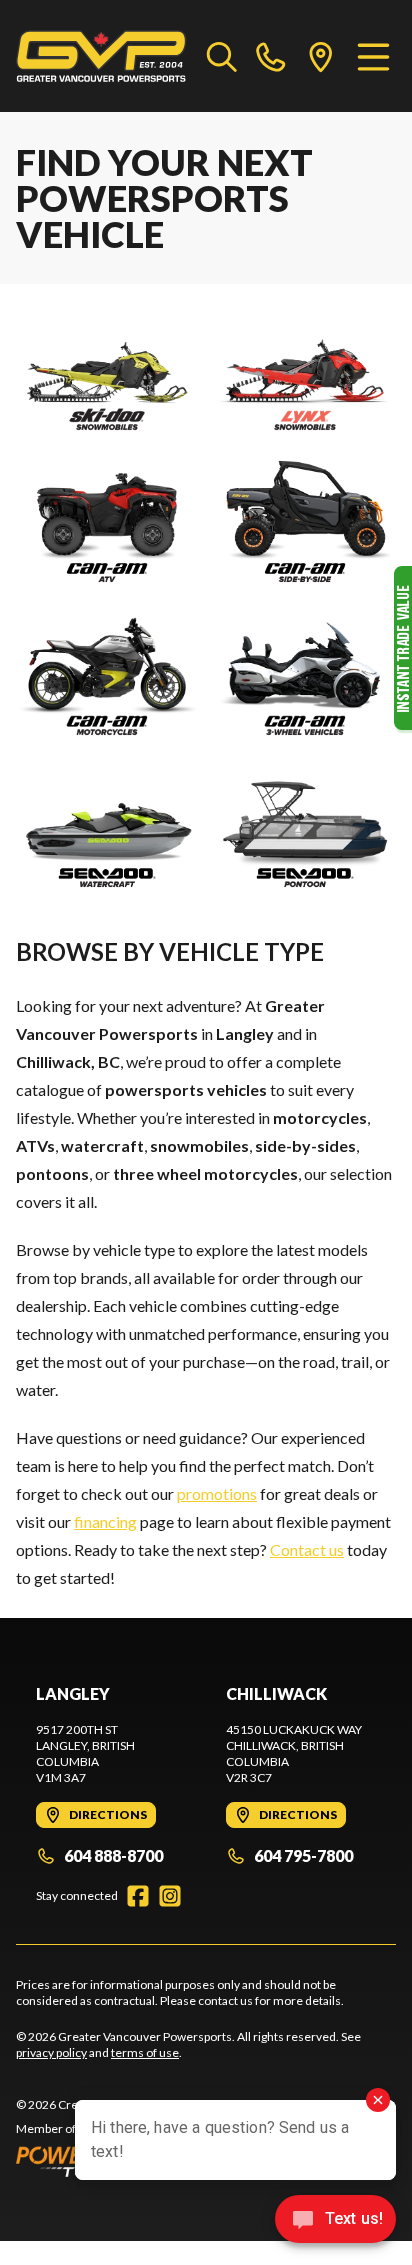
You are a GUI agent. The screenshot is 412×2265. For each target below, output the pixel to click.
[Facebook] (138, 1896)
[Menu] (373, 56)
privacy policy (51, 2052)
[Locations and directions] (321, 56)
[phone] (271, 56)
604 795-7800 (303, 1855)
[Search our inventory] (222, 56)
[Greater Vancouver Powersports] (101, 56)
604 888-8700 (113, 1855)
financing (105, 1521)
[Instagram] (170, 1896)
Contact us (307, 1549)
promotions (217, 1493)
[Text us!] (335, 2221)
